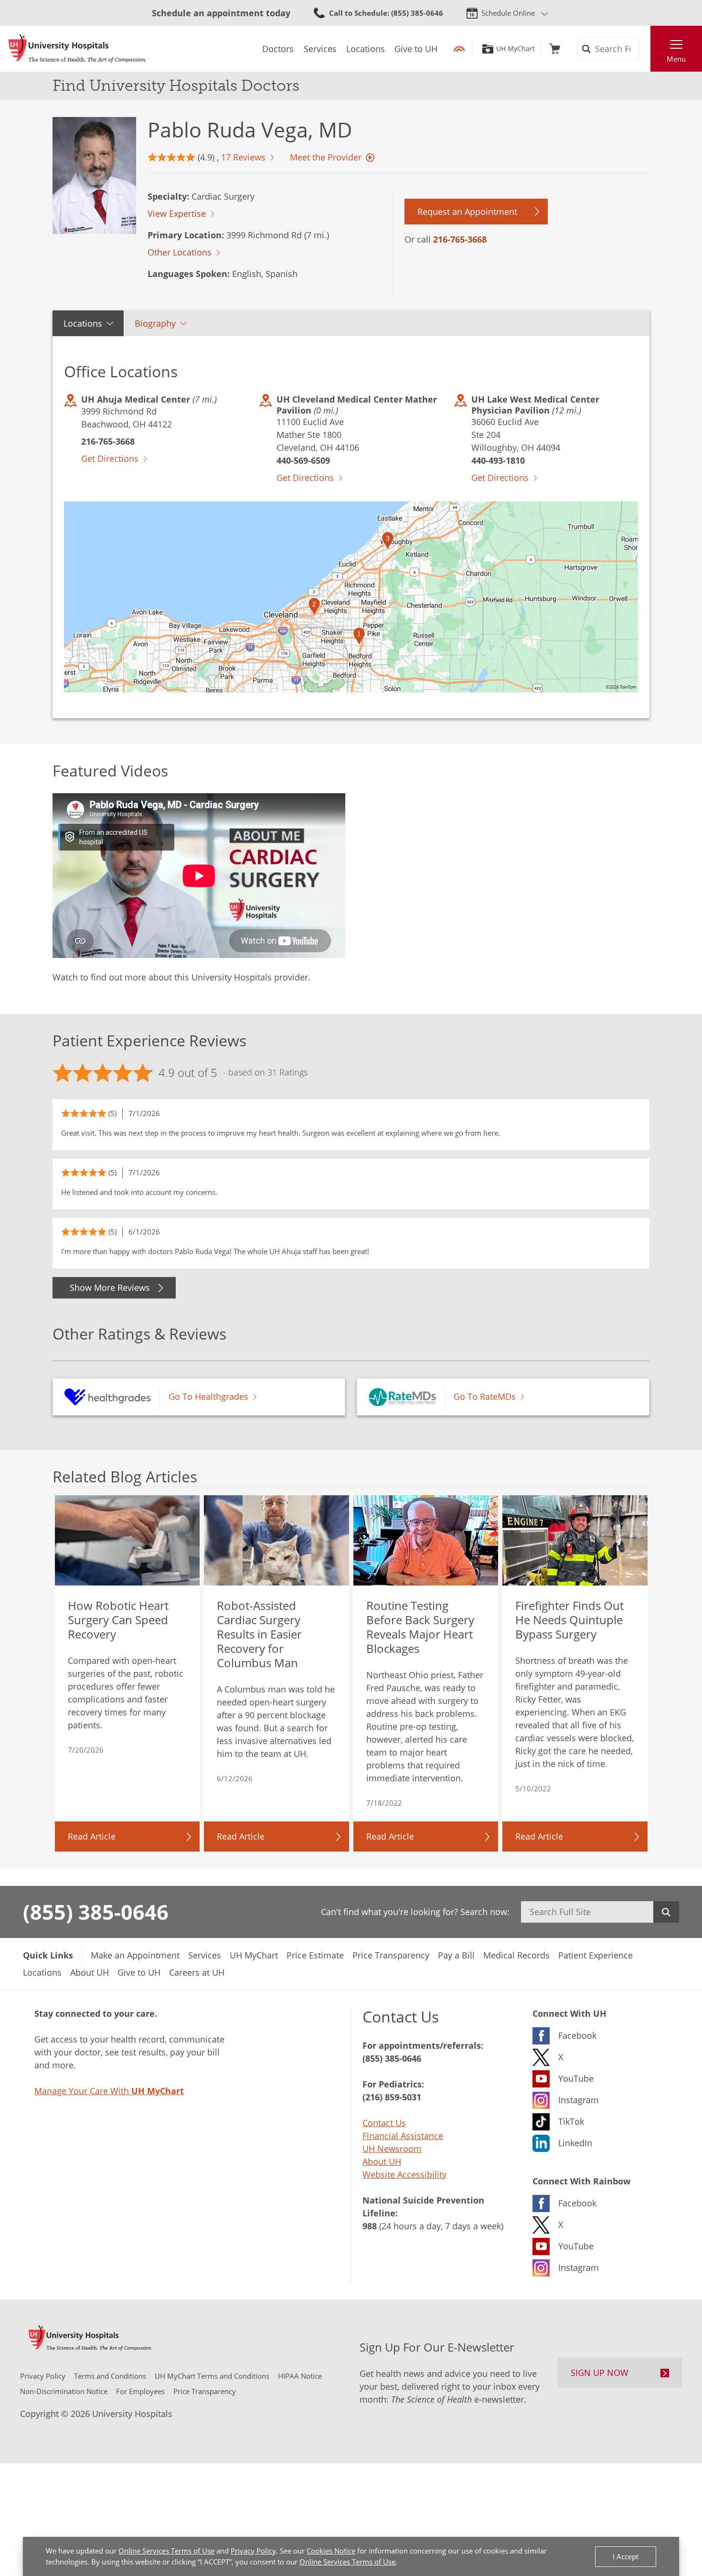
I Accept (626, 2556)
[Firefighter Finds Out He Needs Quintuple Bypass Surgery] (575, 1541)
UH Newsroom (392, 2149)
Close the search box (645, 49)
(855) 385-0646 (96, 1912)
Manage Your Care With (109, 2091)
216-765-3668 (460, 239)
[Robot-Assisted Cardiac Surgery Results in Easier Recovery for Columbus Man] (277, 1541)
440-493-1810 (498, 460)
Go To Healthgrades (208, 1396)
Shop (555, 49)
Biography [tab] (155, 323)
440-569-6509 (303, 460)
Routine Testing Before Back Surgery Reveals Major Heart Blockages (420, 1627)
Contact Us (384, 2123)
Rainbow (459, 49)
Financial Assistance (403, 2136)
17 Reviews (243, 157)
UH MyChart (516, 49)
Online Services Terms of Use (166, 2551)
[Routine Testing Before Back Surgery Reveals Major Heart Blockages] (426, 1541)
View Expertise (177, 213)
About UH (382, 2161)
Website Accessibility (404, 2174)
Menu (676, 59)
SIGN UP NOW (600, 2373)
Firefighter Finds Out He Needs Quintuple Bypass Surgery (569, 1620)
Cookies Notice (331, 2551)
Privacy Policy (253, 2551)
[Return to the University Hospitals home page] (77, 49)
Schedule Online (508, 13)
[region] (351, 597)
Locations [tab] (83, 323)
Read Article (92, 1836)
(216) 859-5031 (392, 2097)
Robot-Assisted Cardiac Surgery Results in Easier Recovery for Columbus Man (259, 1634)
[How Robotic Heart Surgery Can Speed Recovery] (128, 1541)
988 (370, 2226)
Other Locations (180, 252)
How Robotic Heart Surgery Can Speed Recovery (118, 1620)
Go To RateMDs (485, 1396)
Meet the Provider (326, 157)
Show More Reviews (110, 1288)
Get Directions (110, 458)
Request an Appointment (467, 212)
